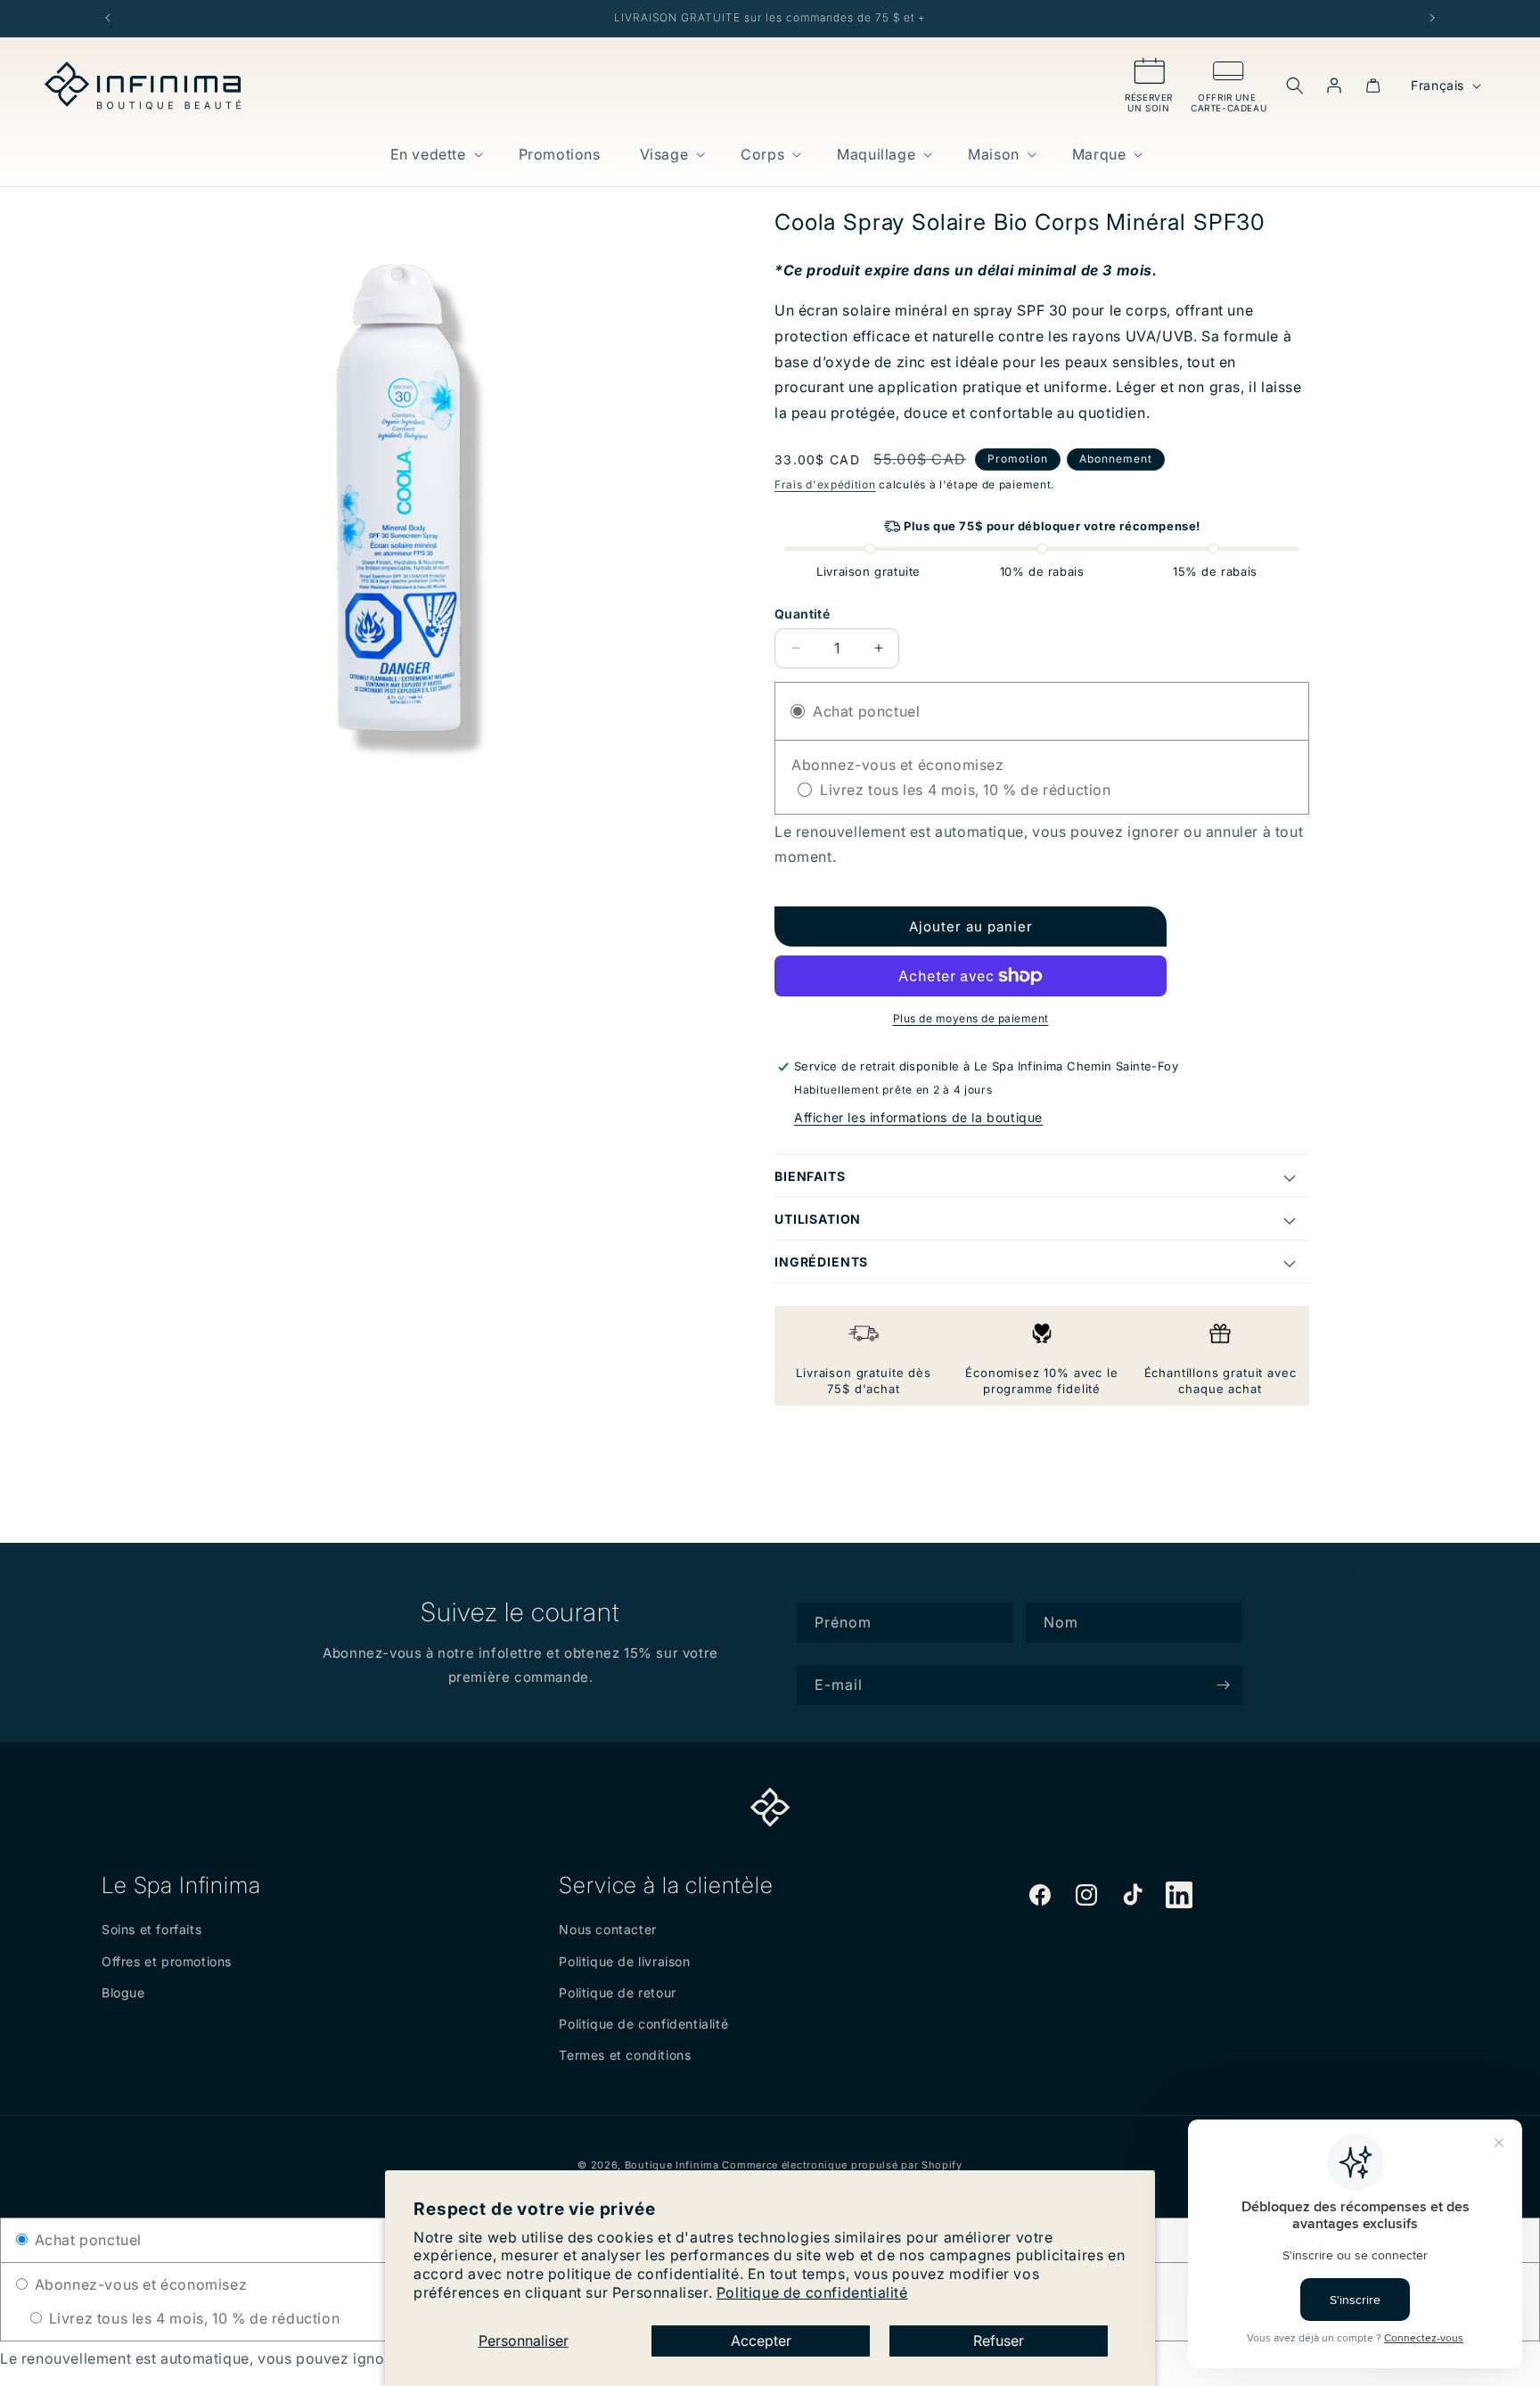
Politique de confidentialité (812, 2292)
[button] (435, 155)
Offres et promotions (167, 1961)
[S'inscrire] (1223, 1685)
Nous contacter (607, 1929)
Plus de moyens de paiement (971, 1018)
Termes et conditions (625, 2055)
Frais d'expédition (825, 484)
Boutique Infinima (672, 2165)
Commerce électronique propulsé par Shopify (842, 2165)
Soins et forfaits (152, 1929)
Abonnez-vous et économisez (139, 2284)
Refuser (999, 2341)
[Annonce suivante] (1432, 18)
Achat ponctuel (86, 2240)
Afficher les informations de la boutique (918, 1117)
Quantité (802, 614)
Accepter (761, 2341)
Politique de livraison (624, 1961)
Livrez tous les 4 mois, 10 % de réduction (192, 2318)
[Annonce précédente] (108, 18)
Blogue (123, 1992)
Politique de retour (617, 1992)
